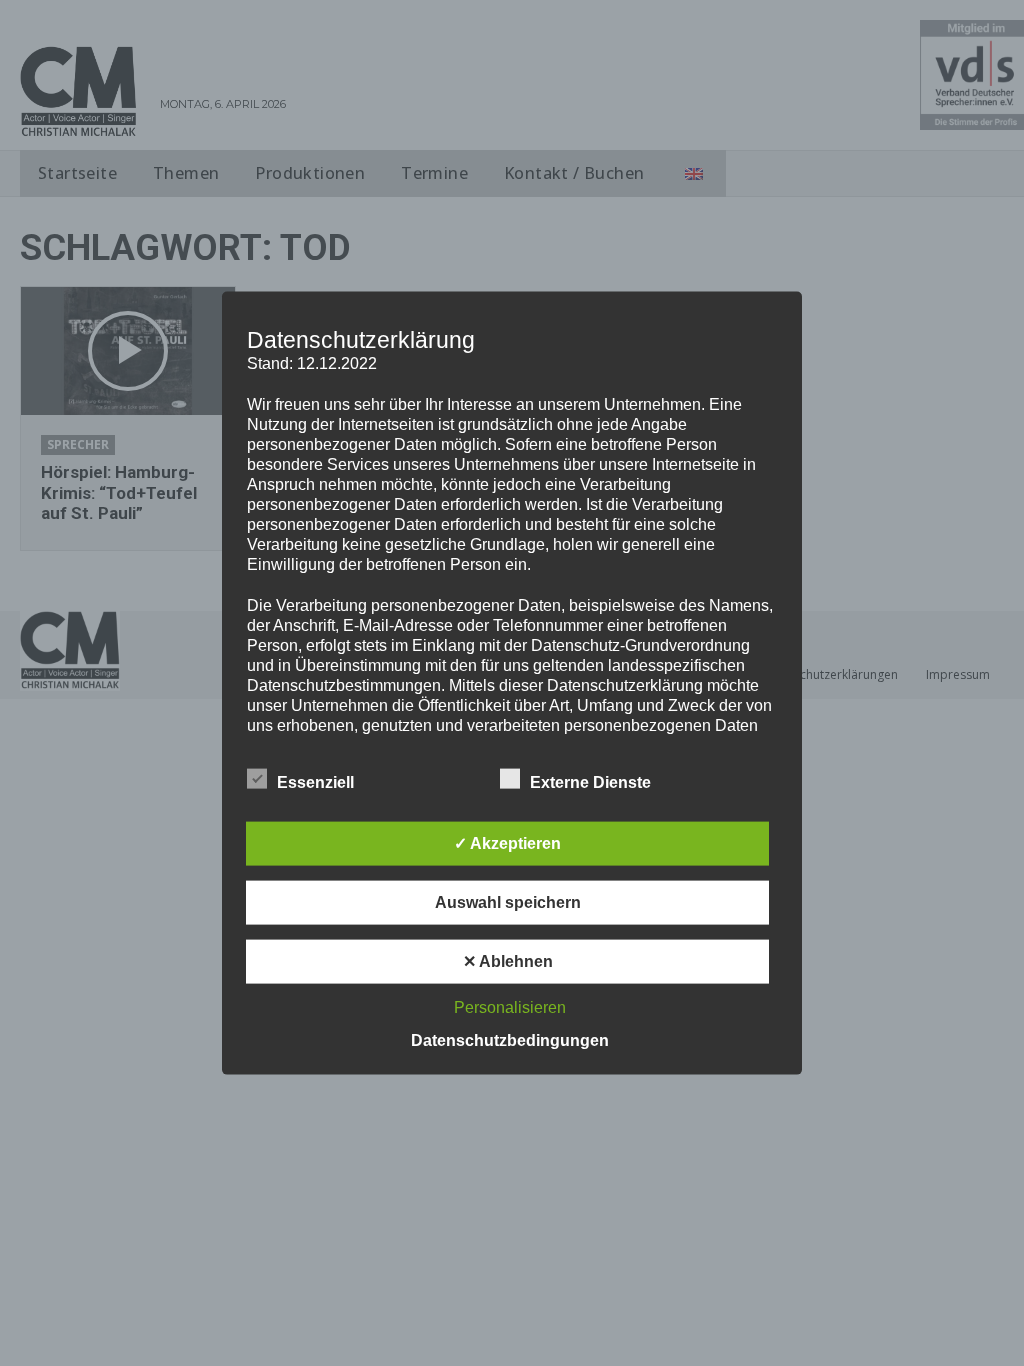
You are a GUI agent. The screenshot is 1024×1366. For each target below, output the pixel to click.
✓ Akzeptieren (507, 842)
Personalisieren (510, 1006)
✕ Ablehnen (508, 960)
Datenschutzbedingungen (510, 1039)
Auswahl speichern (508, 901)
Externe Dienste (590, 781)
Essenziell (315, 781)
